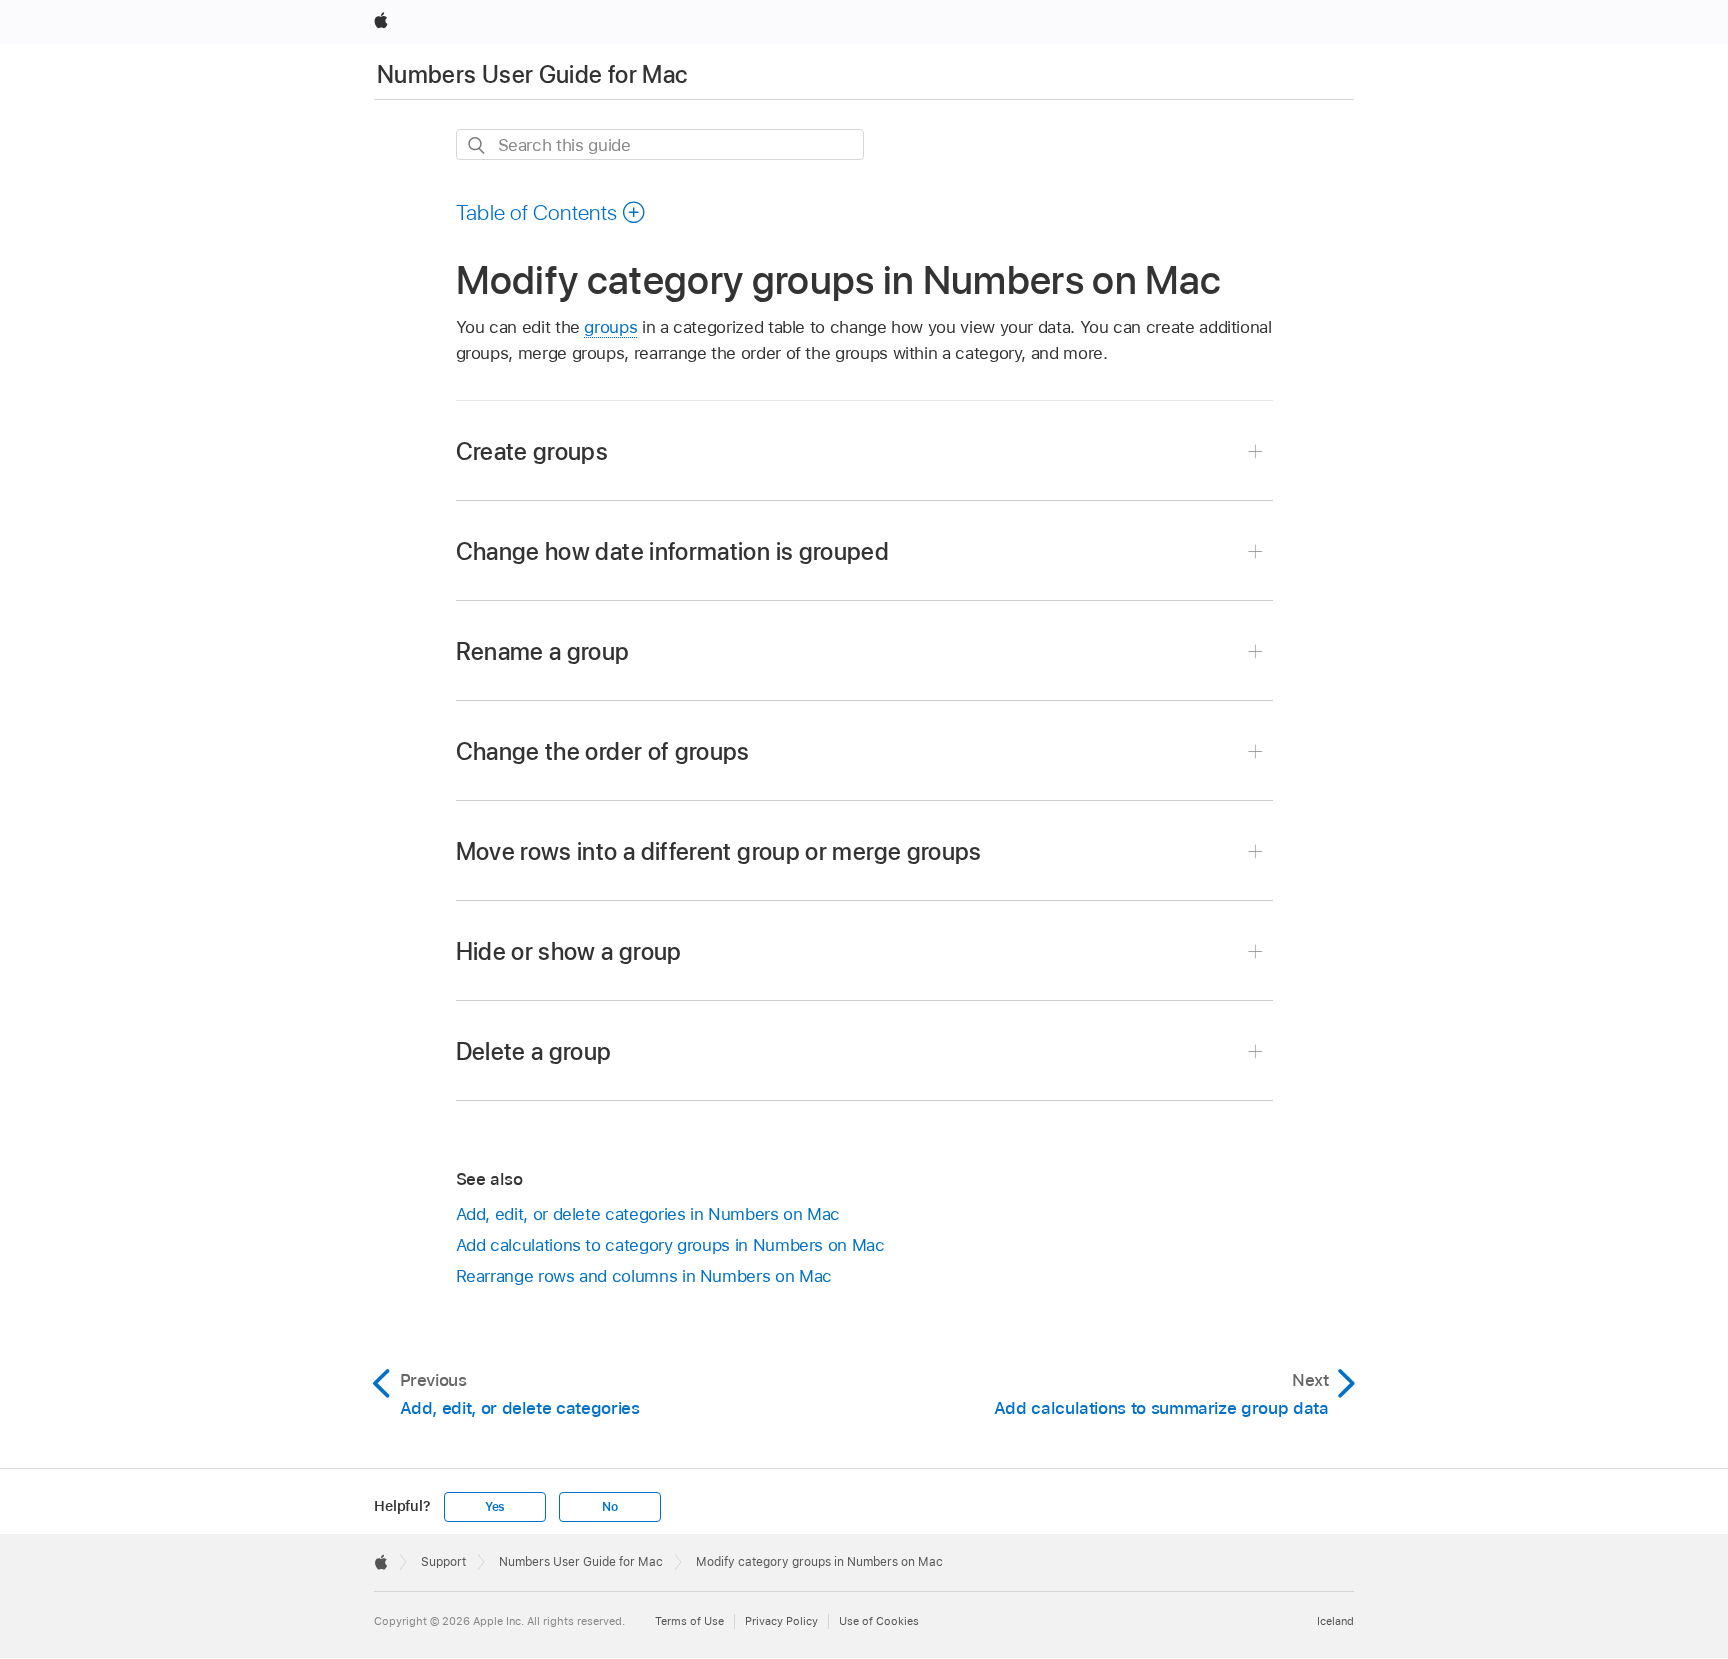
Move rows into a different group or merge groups (719, 851)
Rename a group (543, 651)
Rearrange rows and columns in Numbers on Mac (644, 1276)
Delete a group (534, 1051)
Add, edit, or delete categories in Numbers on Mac (648, 1214)
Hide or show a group (569, 951)
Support (443, 1562)
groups (610, 327)
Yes (495, 1507)
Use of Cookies (879, 1621)
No (610, 1507)
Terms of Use (689, 1621)
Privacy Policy (781, 1621)
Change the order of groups (603, 751)
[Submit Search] (477, 145)
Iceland (1335, 1621)
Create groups (532, 451)
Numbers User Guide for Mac (532, 74)
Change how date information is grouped (673, 551)
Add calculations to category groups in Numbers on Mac (670, 1245)
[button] (551, 212)
